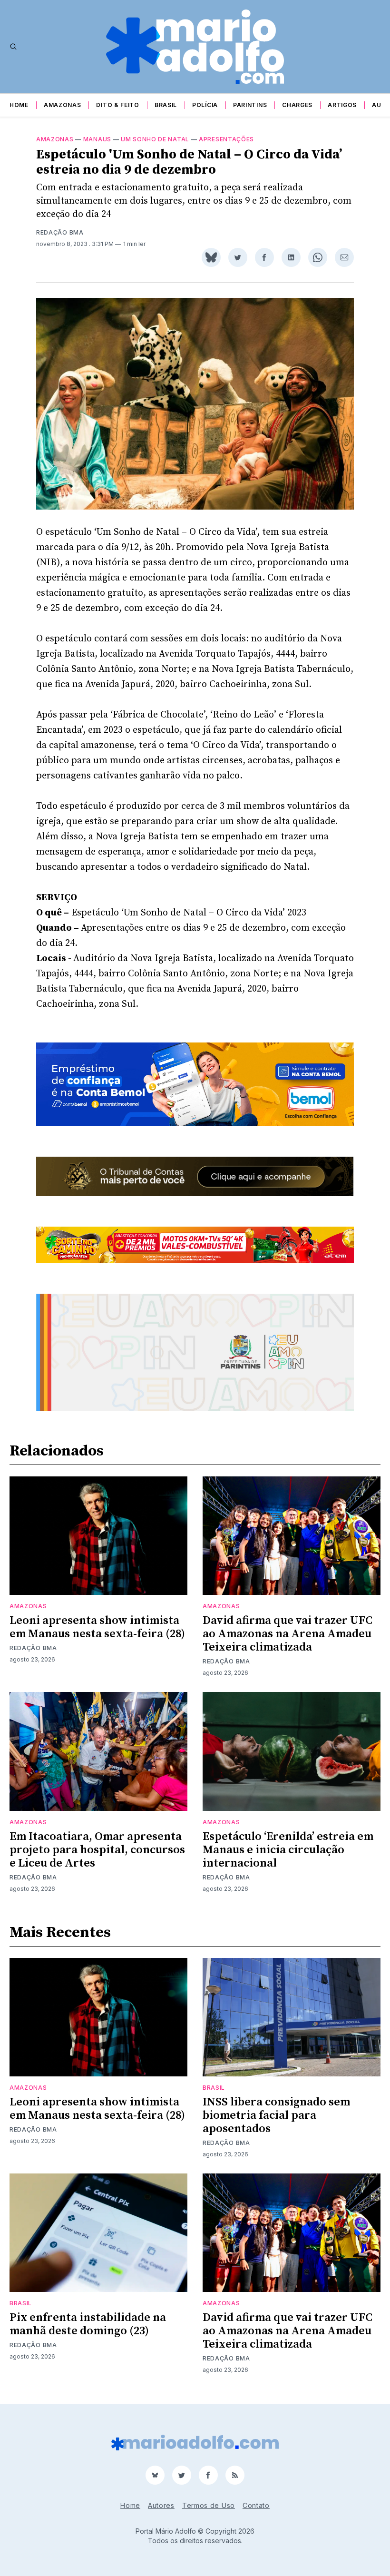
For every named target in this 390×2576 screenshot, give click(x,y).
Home (19, 105)
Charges (297, 105)
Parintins (250, 105)
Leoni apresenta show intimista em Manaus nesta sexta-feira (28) (97, 1627)
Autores (161, 2505)
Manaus (97, 139)
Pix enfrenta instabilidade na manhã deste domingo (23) (88, 2324)
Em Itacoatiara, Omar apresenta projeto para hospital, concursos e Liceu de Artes (97, 1850)
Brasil (166, 105)
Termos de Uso (209, 2505)
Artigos (342, 105)
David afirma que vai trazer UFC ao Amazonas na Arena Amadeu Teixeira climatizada (288, 1634)
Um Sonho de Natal (155, 139)
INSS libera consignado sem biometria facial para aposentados (276, 2115)
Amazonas (63, 105)
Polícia (205, 105)
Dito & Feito (117, 105)
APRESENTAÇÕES (226, 139)
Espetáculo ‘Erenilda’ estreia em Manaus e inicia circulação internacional (288, 1850)
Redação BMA (60, 232)
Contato (256, 2505)
